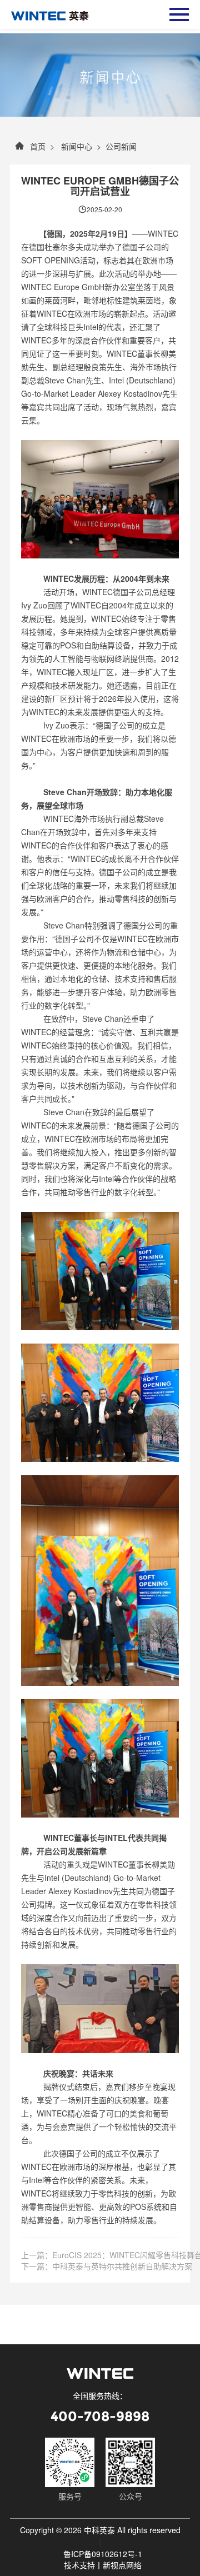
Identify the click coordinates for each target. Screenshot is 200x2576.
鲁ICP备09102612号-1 (103, 2554)
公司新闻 (121, 146)
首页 (38, 146)
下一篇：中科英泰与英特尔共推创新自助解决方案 (107, 2266)
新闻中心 (76, 146)
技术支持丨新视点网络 (103, 2565)
